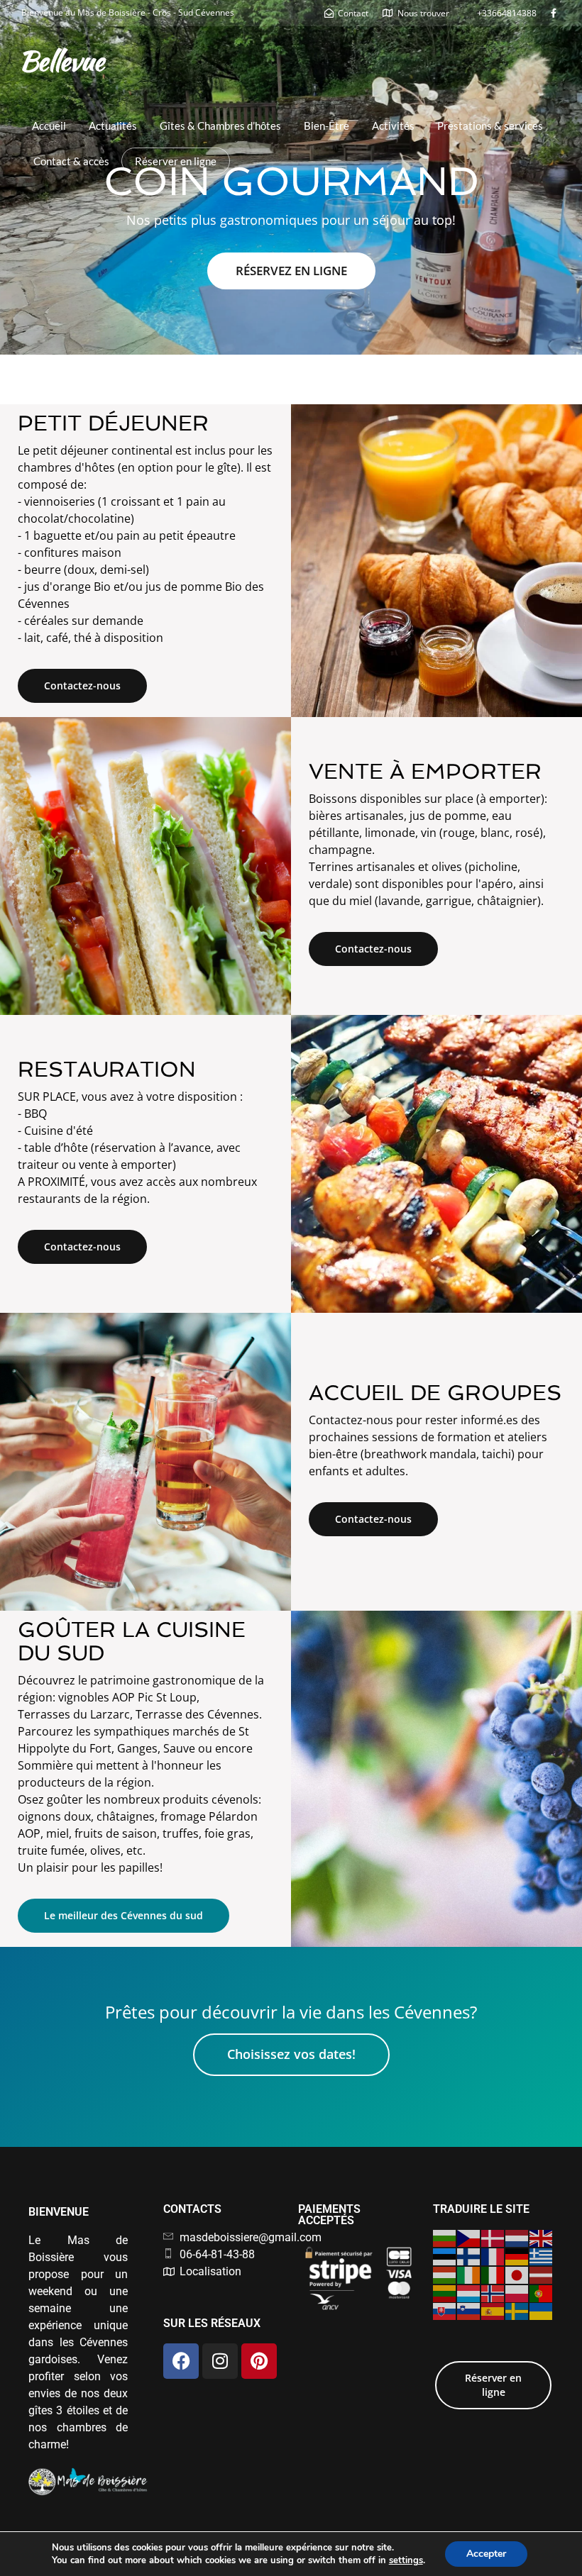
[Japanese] (517, 2274)
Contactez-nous (82, 685)
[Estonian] (445, 2255)
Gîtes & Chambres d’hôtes (220, 126)
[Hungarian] (445, 2274)
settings (406, 2560)
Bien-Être (326, 126)
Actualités (113, 126)
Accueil (49, 126)
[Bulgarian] (445, 2238)
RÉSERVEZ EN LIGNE (291, 271)
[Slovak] (445, 2311)
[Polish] (517, 2292)
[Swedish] (517, 2311)
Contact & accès (71, 161)
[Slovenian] (469, 2311)
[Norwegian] (493, 2292)
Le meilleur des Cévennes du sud (123, 1915)
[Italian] (493, 2274)
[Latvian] (542, 2274)
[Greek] (542, 2255)
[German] (517, 2255)
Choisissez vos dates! (291, 2054)
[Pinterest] (259, 2361)
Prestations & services (490, 126)
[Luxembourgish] (469, 2292)
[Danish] (493, 2238)
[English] (542, 2238)
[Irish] (469, 2274)
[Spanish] (493, 2311)
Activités (393, 126)
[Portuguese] (542, 2292)
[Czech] (469, 2238)
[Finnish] (469, 2255)
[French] (493, 2255)
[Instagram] (220, 2361)
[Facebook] (181, 2361)
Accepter (486, 2554)
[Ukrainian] (542, 2311)
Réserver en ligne (176, 161)
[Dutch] (517, 2238)
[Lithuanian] (445, 2292)
